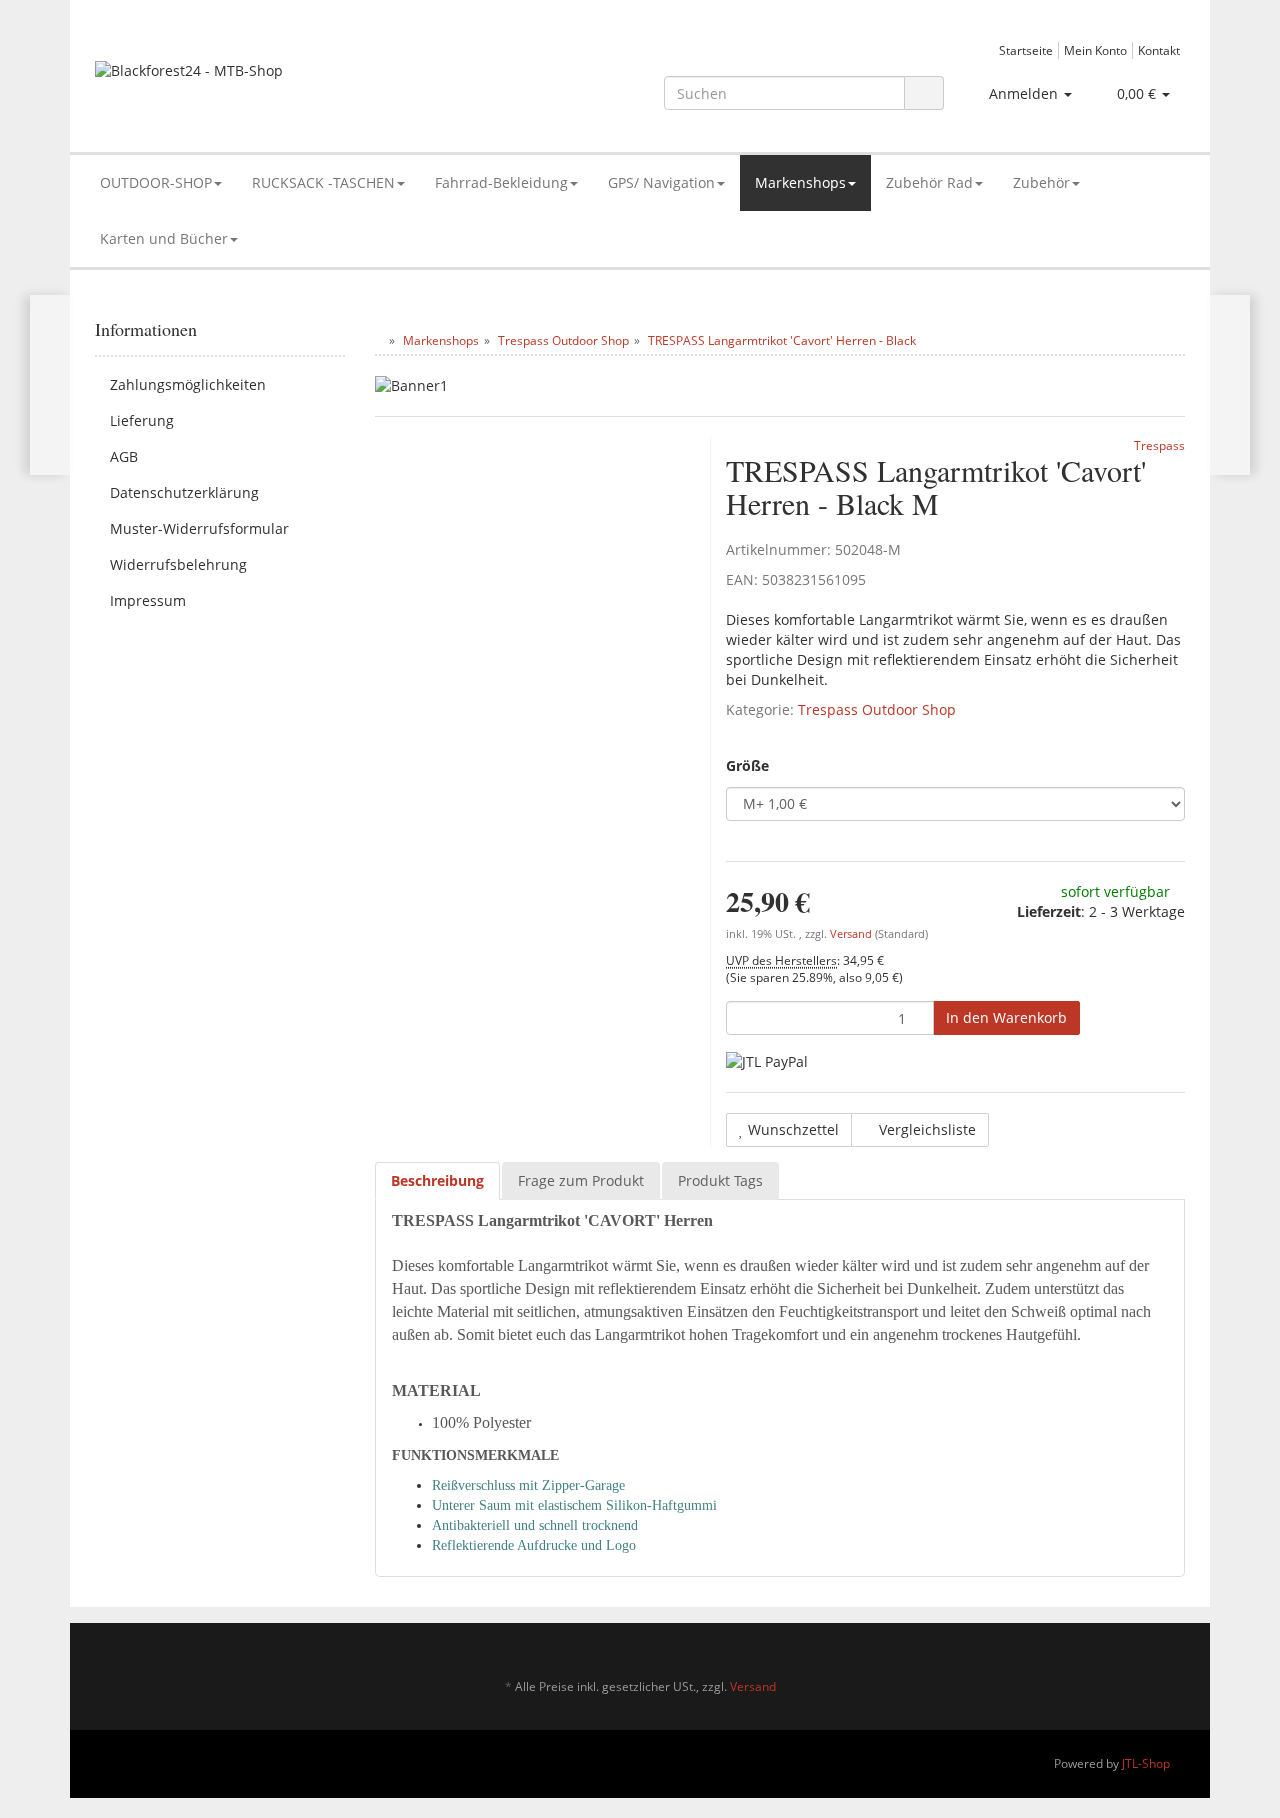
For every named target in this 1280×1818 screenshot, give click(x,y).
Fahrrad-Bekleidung (501, 182)
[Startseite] (379, 340)
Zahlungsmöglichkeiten (188, 384)
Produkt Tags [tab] (720, 1180)
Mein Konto (1095, 50)
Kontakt (1159, 50)
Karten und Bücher (164, 238)
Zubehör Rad (929, 182)
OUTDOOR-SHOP (156, 182)
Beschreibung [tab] (437, 1180)
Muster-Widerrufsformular (199, 528)
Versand (852, 934)
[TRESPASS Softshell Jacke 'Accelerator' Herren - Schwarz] (50, 385)
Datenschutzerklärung (184, 492)
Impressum (148, 600)
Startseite (1026, 50)
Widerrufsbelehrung (178, 564)
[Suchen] (924, 93)
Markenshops (800, 182)
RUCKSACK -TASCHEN (323, 182)
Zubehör (1041, 182)
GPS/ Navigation (661, 182)
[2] (767, 1060)
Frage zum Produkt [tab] (581, 1180)
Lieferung (142, 420)
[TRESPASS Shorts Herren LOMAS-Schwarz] (1229, 385)
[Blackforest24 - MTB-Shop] (266, 80)
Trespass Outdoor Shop (877, 709)
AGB (124, 456)
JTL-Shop (1146, 1763)
